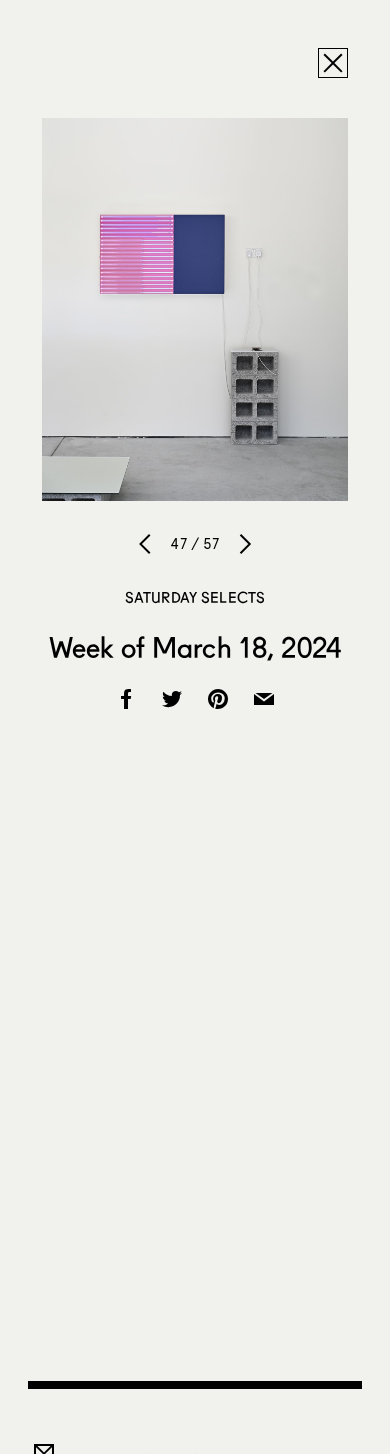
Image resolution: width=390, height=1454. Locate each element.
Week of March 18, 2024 (195, 647)
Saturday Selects (195, 597)
